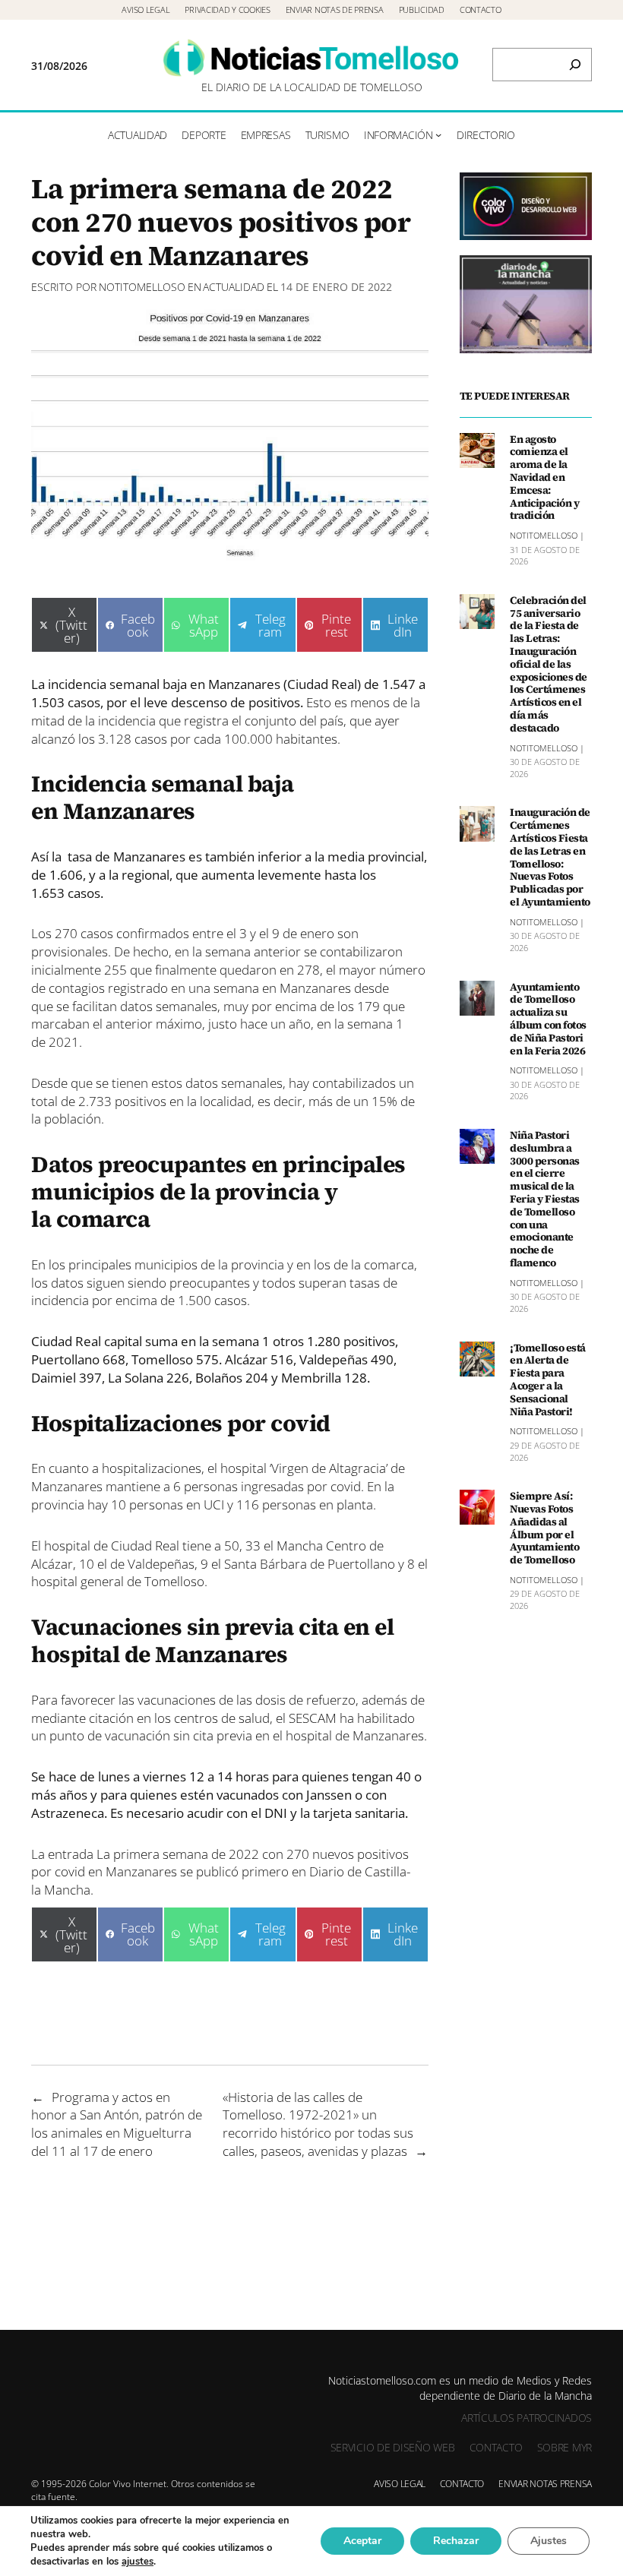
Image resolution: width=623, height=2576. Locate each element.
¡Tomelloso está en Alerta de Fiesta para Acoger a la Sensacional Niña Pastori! (548, 1380)
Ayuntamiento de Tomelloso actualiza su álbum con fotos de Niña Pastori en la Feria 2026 (548, 1019)
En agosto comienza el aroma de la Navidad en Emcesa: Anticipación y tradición (544, 478)
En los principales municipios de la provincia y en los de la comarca (223, 1264)
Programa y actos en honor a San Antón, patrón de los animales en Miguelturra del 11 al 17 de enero (117, 2124)
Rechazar (456, 2541)
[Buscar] (575, 65)
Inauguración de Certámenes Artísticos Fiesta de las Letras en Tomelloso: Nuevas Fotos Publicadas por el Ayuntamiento (550, 857)
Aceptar (362, 2541)
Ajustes (549, 2541)
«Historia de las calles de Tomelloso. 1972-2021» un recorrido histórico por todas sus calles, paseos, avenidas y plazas (318, 2124)
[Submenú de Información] (438, 134)
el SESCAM (305, 1718)
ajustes (138, 2562)
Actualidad (234, 287)
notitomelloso (142, 287)
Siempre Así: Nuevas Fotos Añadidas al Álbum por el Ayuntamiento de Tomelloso (544, 1528)
